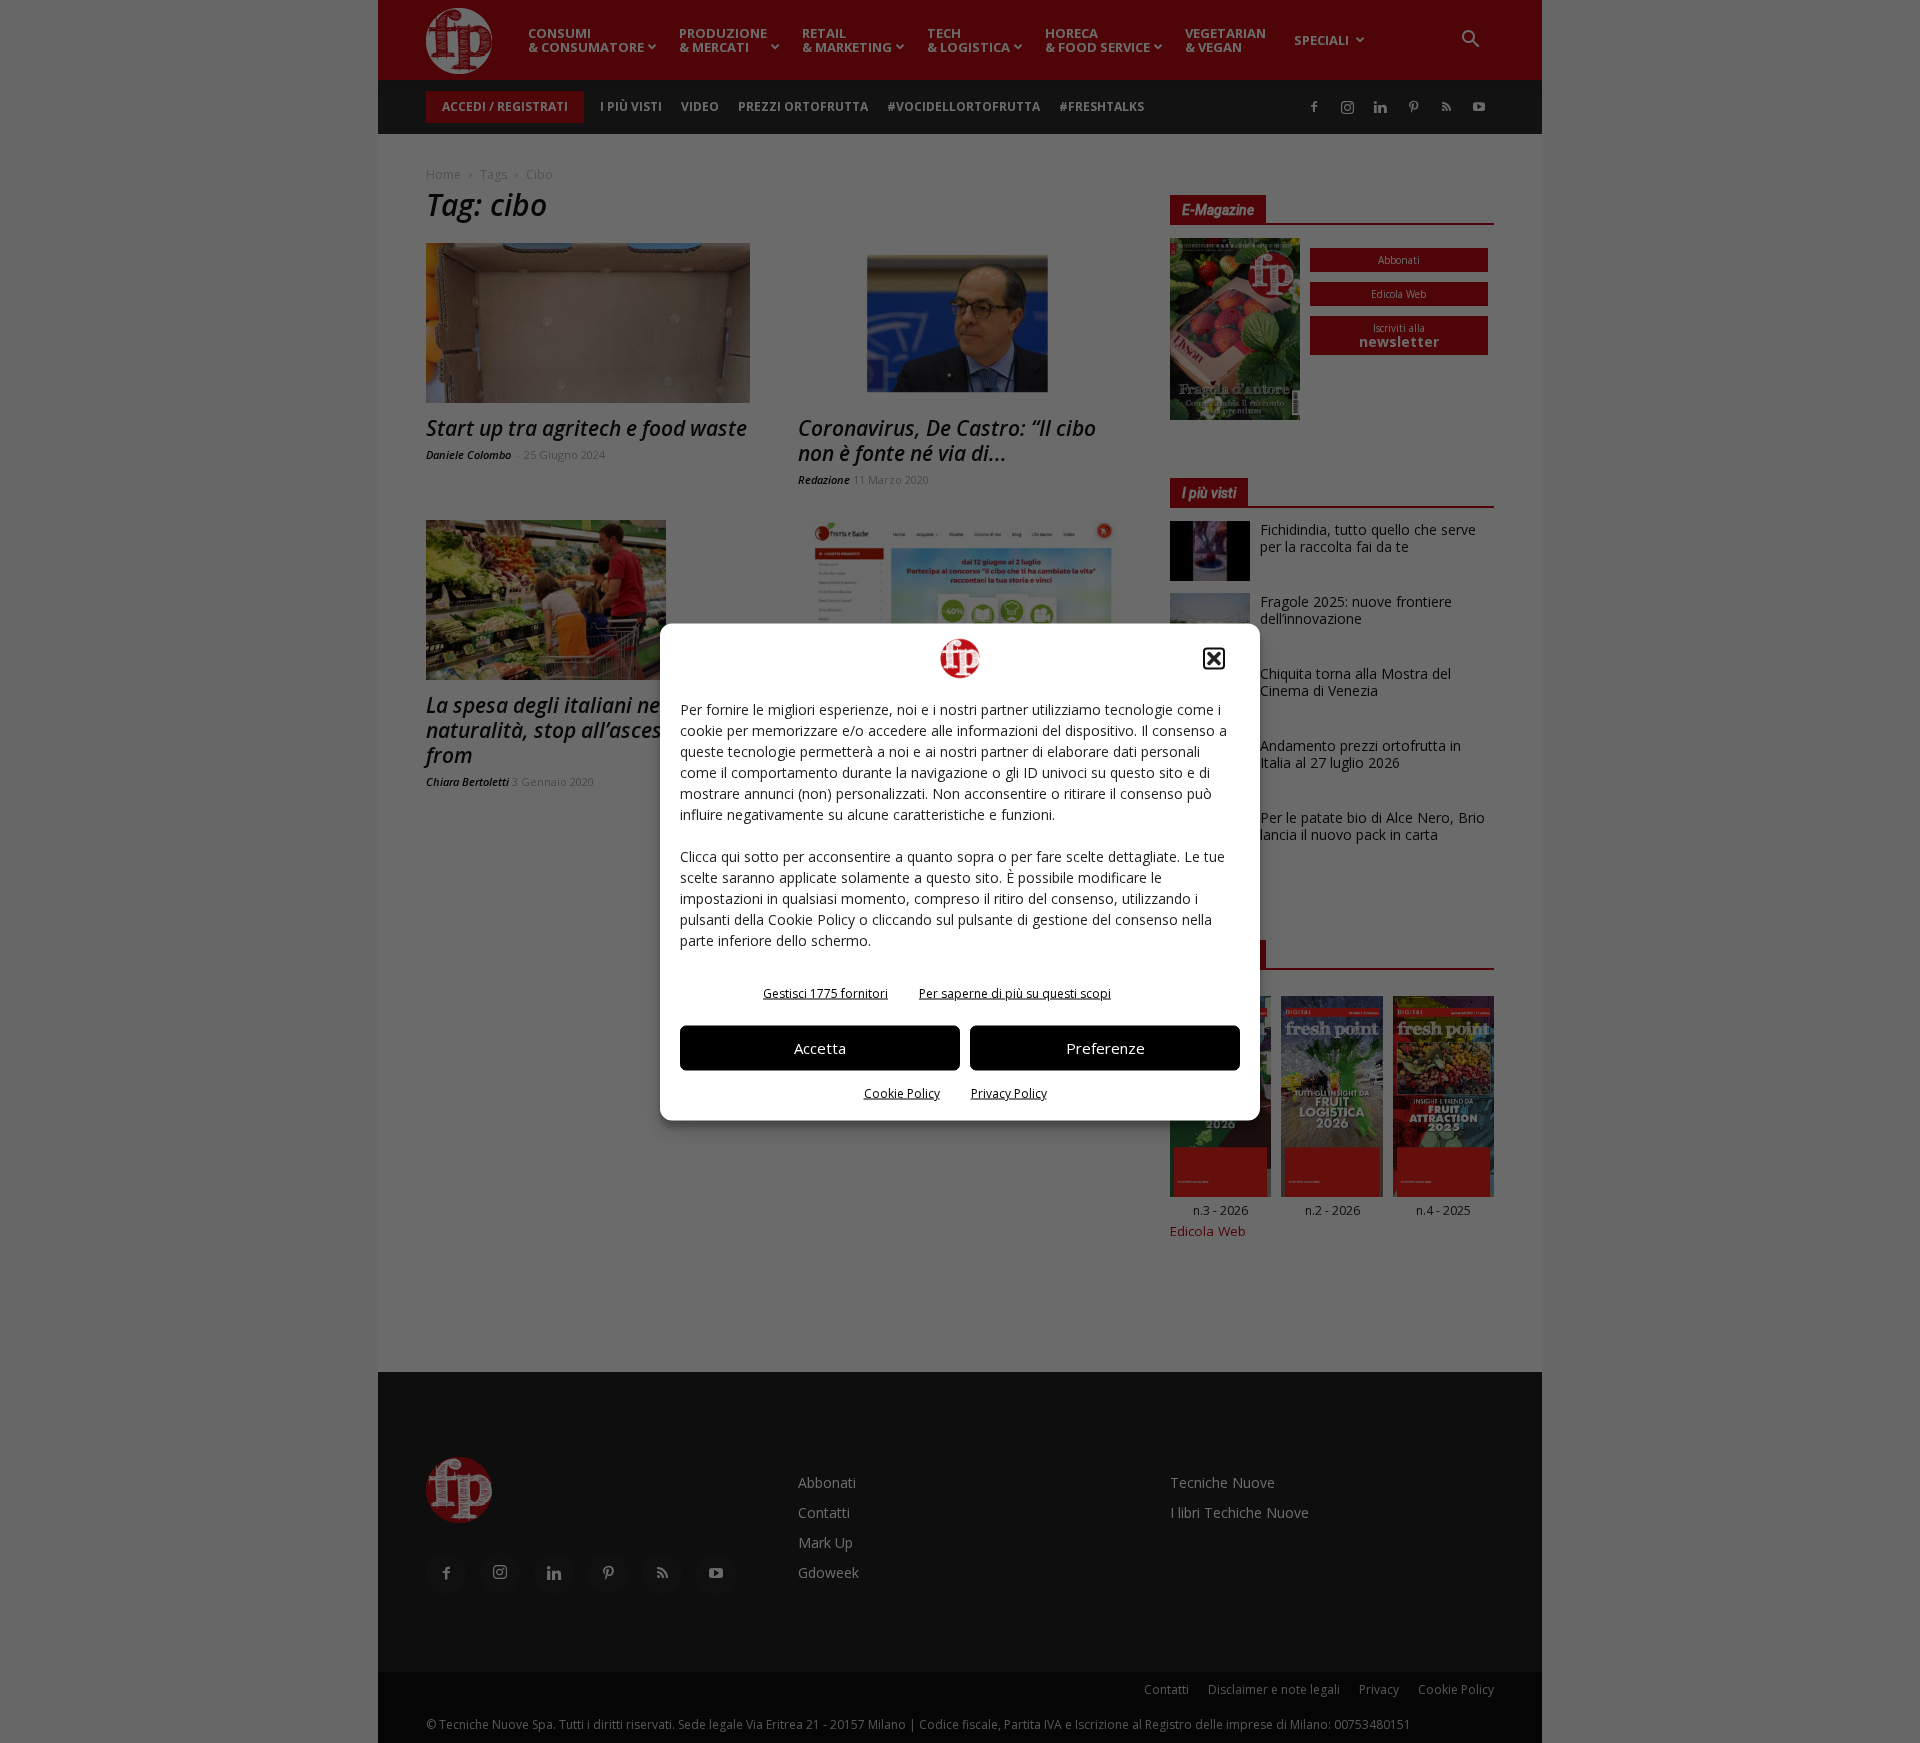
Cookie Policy (902, 1092)
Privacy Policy (1009, 1092)
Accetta (820, 1048)
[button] (1214, 658)
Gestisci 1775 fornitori (825, 992)
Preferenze (1105, 1048)
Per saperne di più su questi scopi (1015, 992)
